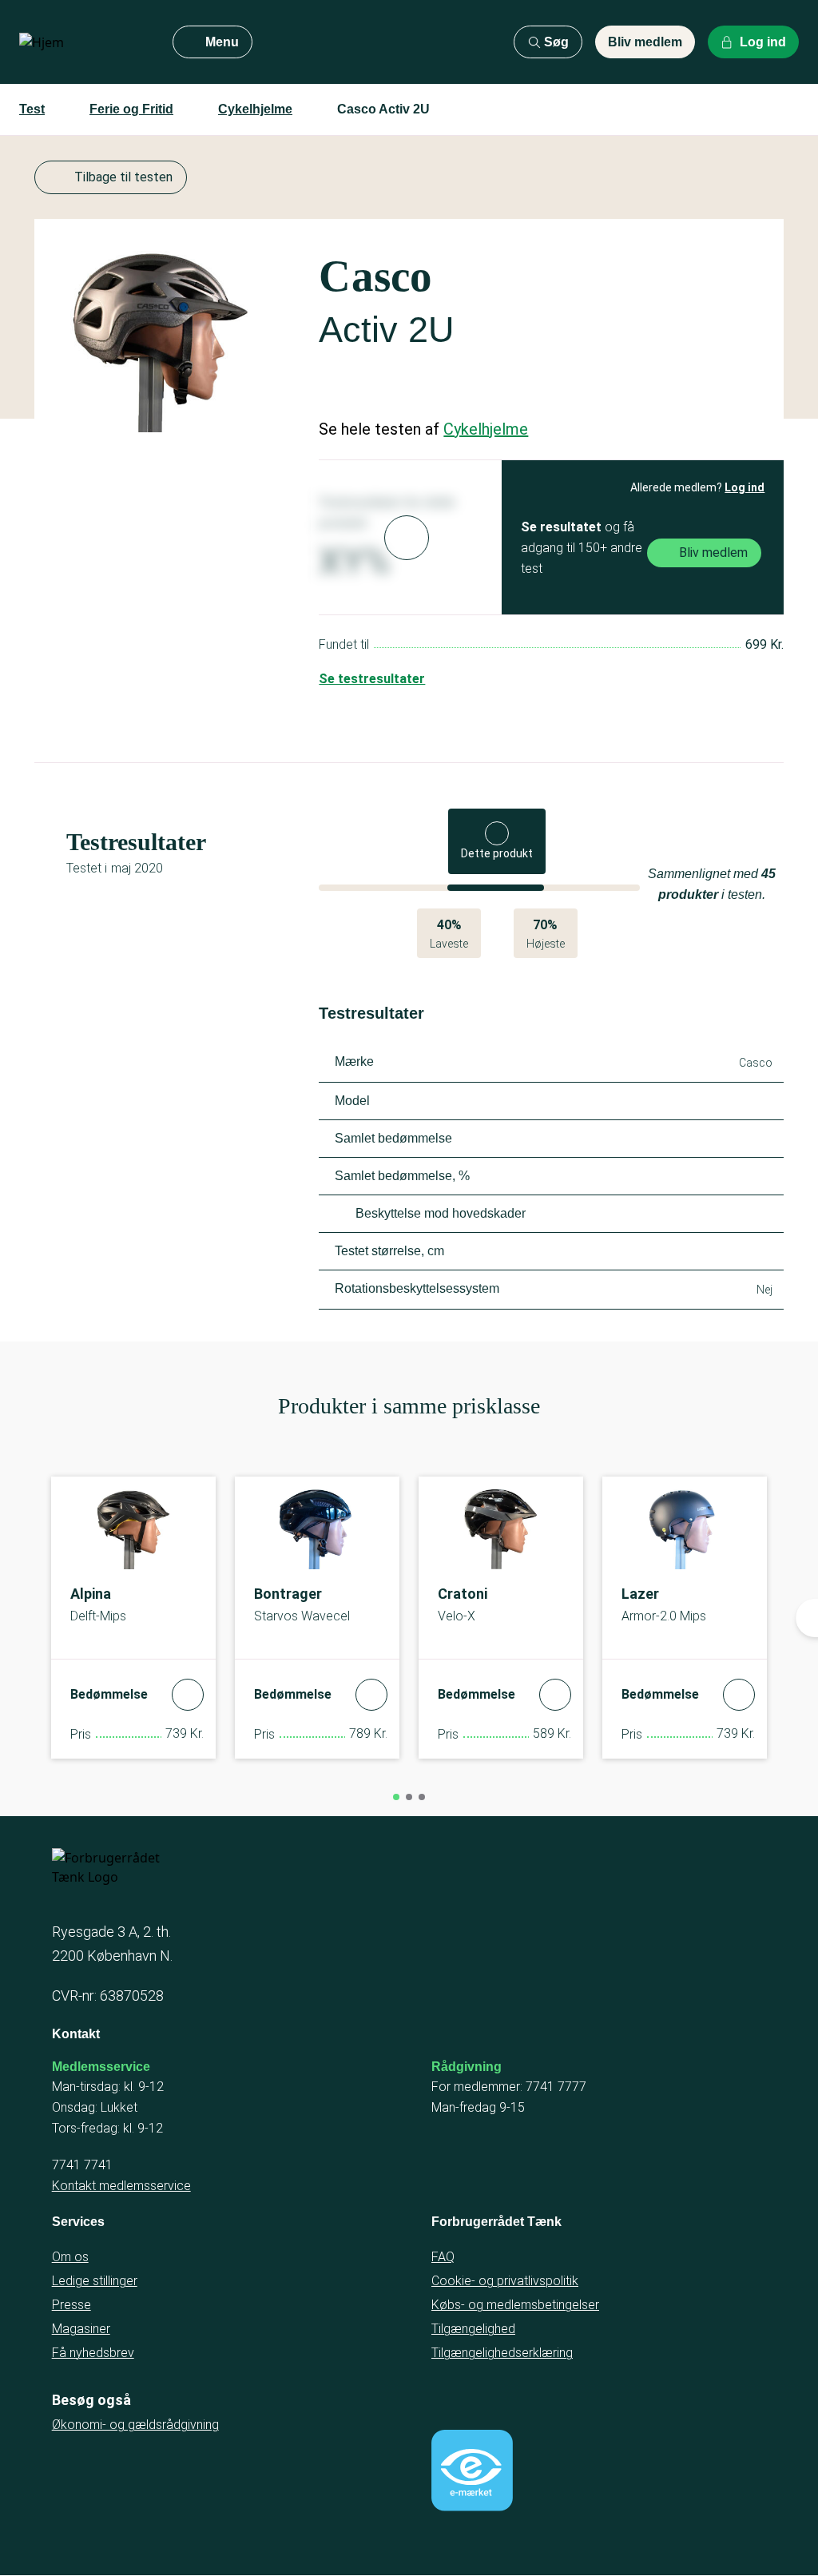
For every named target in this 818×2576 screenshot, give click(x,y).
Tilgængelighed (473, 2329)
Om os (70, 2257)
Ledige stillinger (95, 2281)
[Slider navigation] (396, 1797)
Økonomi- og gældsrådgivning (135, 2425)
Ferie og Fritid (131, 109)
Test (32, 109)
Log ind (745, 487)
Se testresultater (372, 679)
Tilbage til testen (123, 177)
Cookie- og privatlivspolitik (505, 2281)
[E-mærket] (472, 2471)
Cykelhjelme (255, 109)
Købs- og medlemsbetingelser (515, 2305)
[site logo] (83, 42)
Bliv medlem (645, 42)
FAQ (443, 2257)
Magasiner (81, 2329)
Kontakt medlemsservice (121, 2186)
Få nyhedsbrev (93, 2353)
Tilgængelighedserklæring (502, 2353)
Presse (71, 2305)
